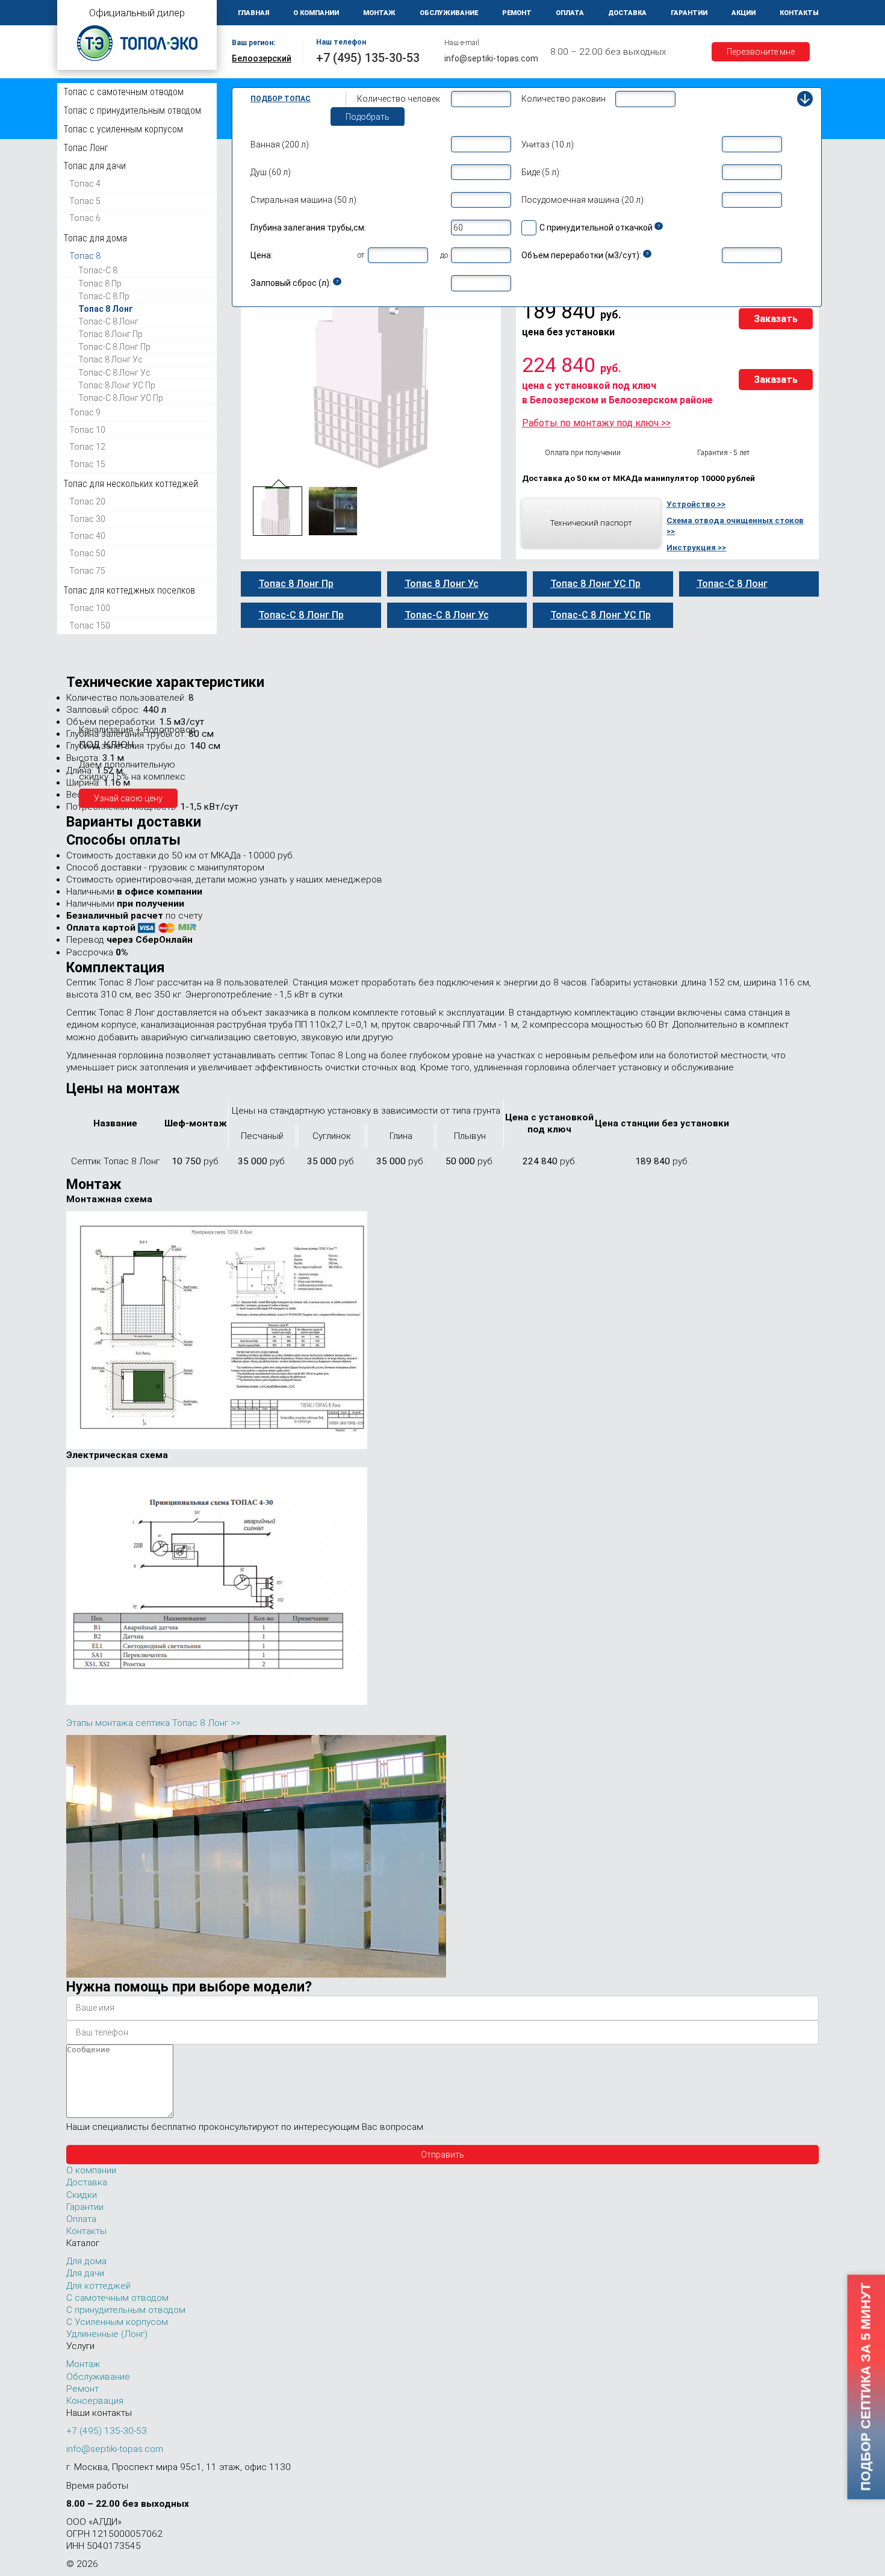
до (444, 255)
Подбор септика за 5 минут (865, 2387)
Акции (744, 13)
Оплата (570, 13)
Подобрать (368, 117)
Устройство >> (696, 504)
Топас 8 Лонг (106, 309)
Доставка (627, 13)
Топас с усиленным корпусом (123, 129)
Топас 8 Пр (100, 283)
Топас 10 (87, 429)
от (361, 255)
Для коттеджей (98, 2286)
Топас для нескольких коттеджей (131, 484)
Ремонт (517, 13)
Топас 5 (85, 201)
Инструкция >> (696, 547)
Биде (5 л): (541, 172)
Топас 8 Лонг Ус (110, 359)
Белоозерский (262, 58)
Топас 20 (87, 501)
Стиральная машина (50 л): (304, 200)
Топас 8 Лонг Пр (110, 334)
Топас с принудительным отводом (132, 110)
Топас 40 (87, 536)
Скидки (82, 2195)
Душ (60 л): (272, 172)
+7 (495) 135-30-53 (368, 58)
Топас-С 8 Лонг (108, 321)
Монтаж (379, 13)
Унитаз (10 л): (548, 144)
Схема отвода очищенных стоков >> (735, 526)
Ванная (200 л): (281, 144)
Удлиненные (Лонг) (107, 2334)
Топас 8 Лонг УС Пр (117, 385)
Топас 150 (90, 625)
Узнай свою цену (128, 798)
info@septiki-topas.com (491, 58)
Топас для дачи (95, 166)
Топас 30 (87, 519)
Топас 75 (87, 570)
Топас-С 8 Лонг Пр (114, 347)
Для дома (86, 2261)
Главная (253, 13)
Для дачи (85, 2273)
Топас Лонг (86, 148)
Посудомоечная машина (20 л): (583, 200)
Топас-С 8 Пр (104, 296)
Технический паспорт (591, 523)
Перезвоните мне (761, 52)
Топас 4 (85, 184)
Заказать (776, 319)
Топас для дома (95, 238)
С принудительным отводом (126, 2310)
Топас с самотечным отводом (123, 92)
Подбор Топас (281, 99)
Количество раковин (564, 99)
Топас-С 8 (98, 270)
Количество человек (399, 99)
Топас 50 (87, 553)
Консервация (95, 2401)
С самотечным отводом (117, 2298)
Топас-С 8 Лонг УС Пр (121, 398)
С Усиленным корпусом (117, 2322)
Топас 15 (87, 464)
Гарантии (689, 13)
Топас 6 (85, 218)
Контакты (799, 13)
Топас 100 (90, 608)
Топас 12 (87, 447)
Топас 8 (85, 256)
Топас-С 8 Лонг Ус (114, 372)
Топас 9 (85, 412)
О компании (316, 13)
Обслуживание (449, 13)
